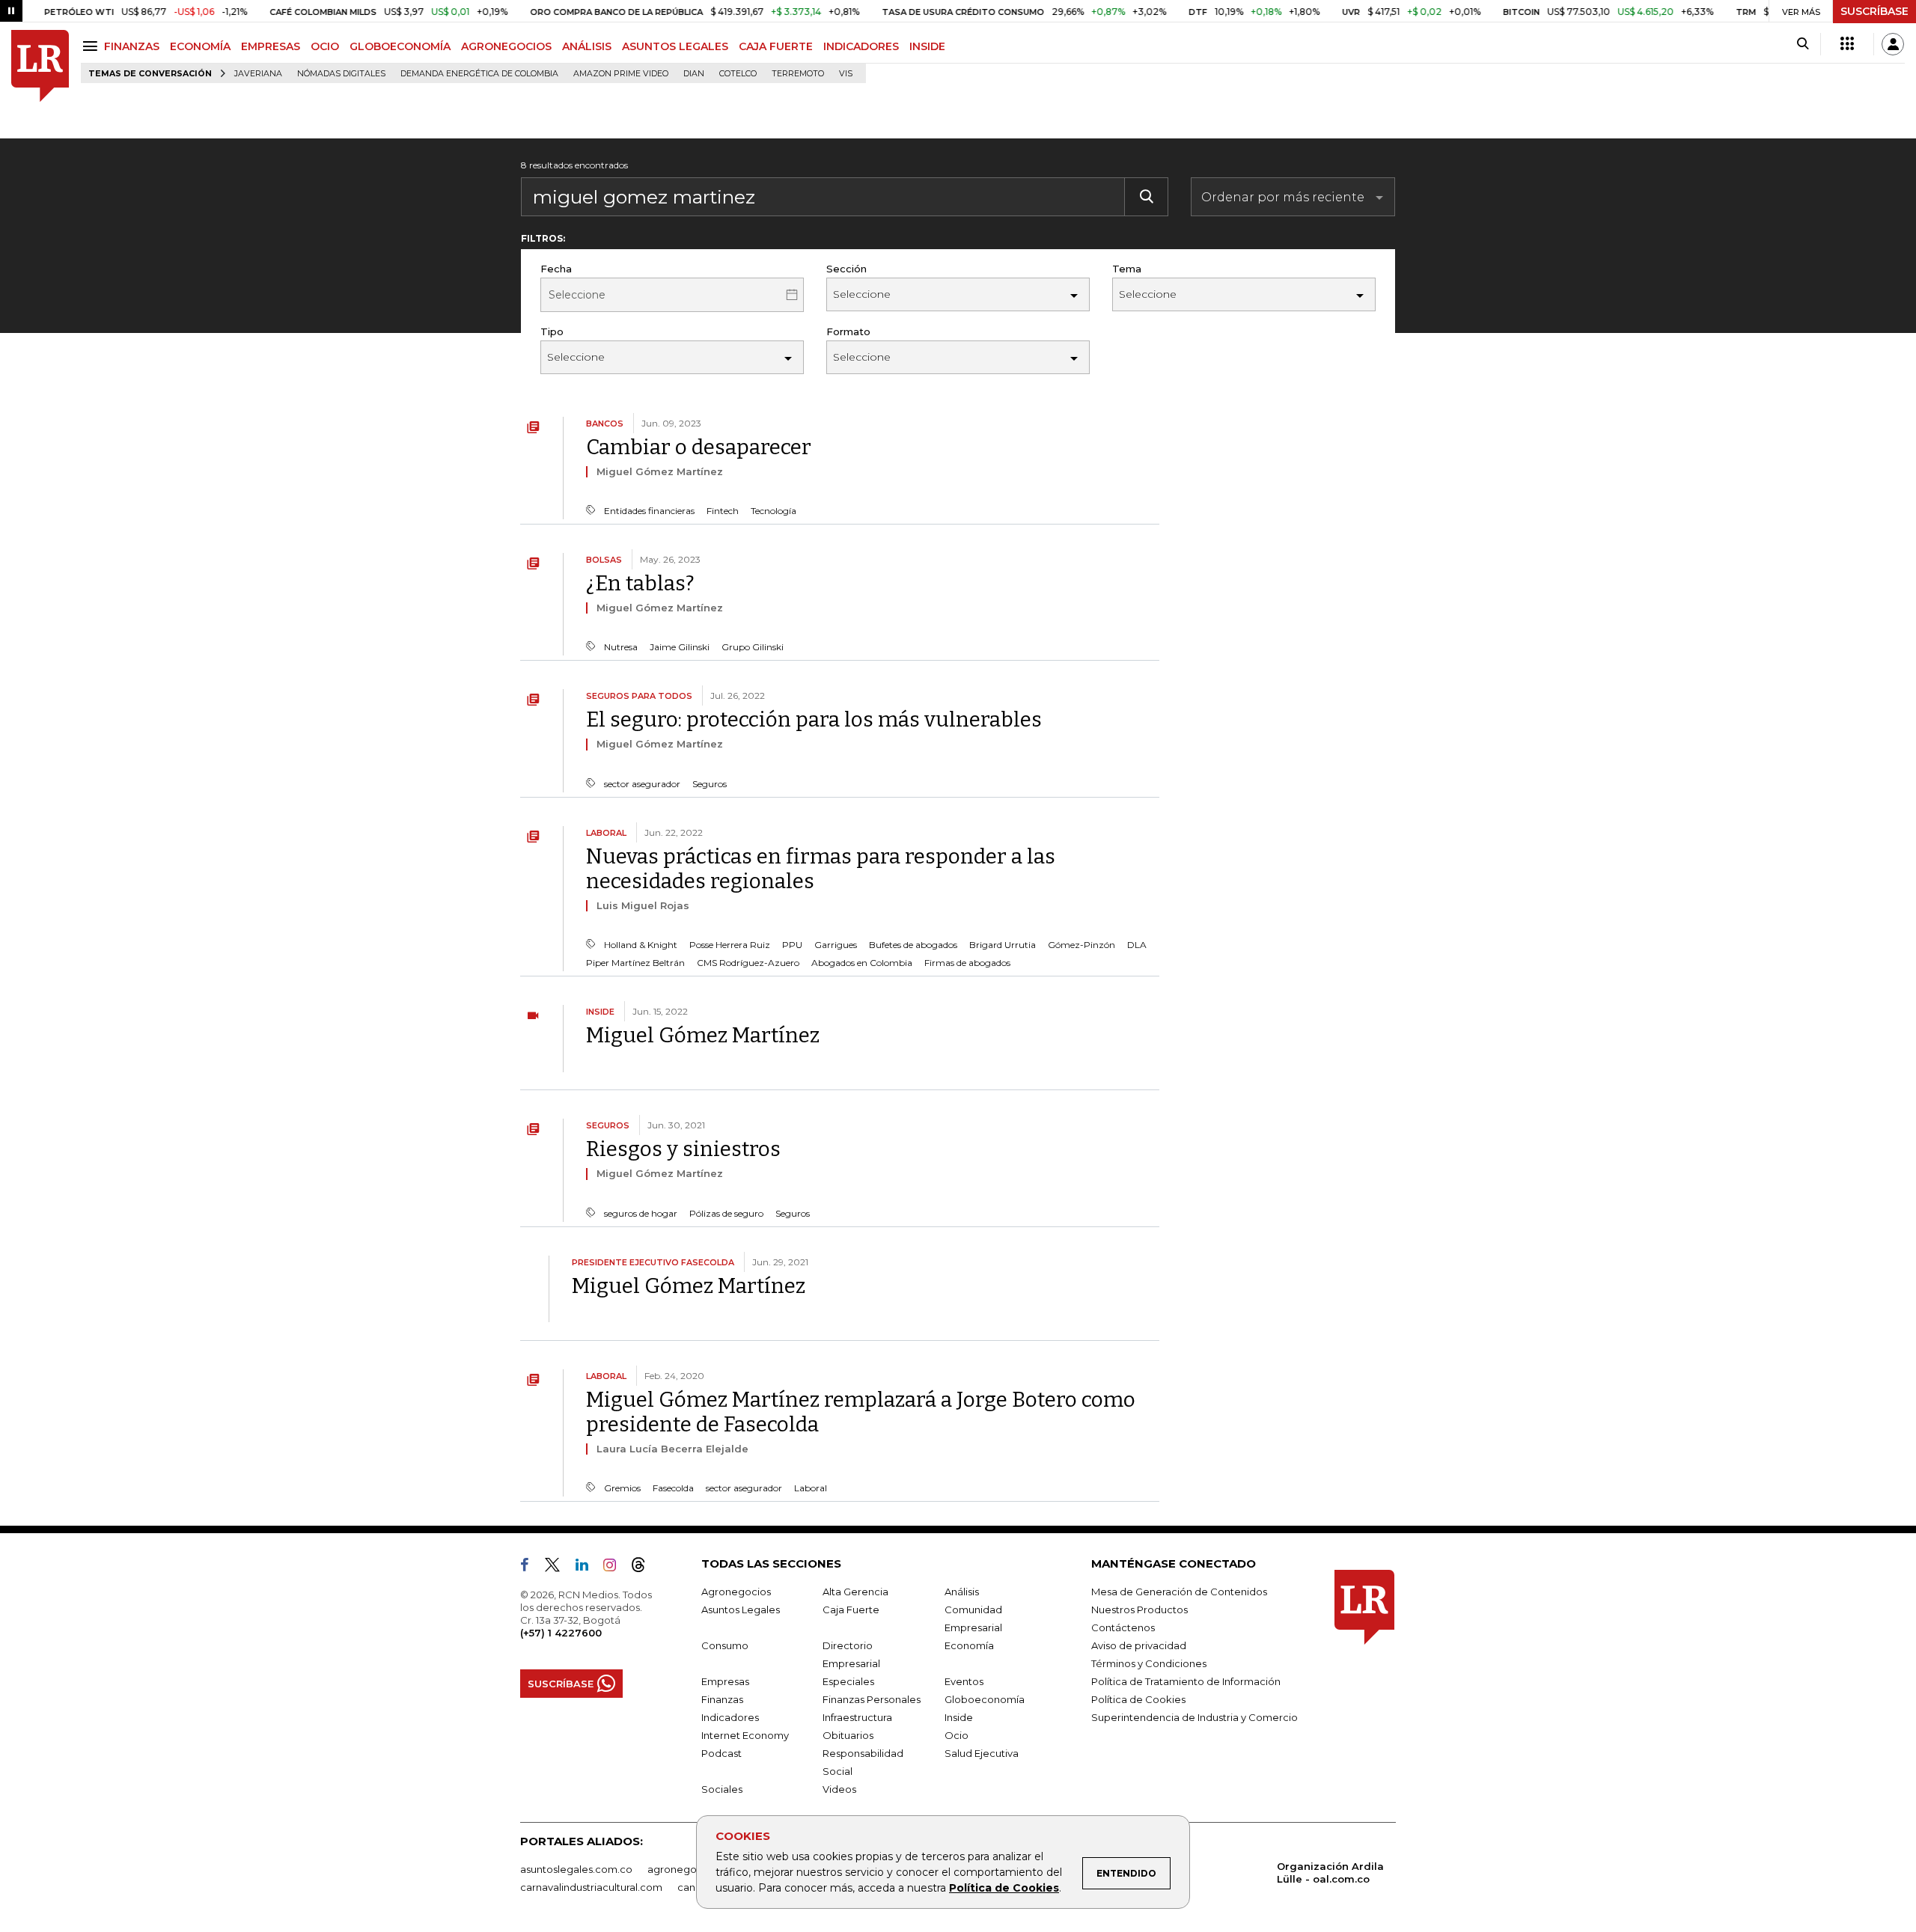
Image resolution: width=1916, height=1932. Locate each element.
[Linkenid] (588, 1568)
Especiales (848, 1681)
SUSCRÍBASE (1874, 11)
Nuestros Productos (1139, 1610)
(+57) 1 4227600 (561, 1633)
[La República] (40, 66)
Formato (848, 331)
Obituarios (848, 1735)
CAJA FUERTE (776, 46)
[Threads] (644, 1568)
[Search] (1803, 44)
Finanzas (722, 1699)
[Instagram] (616, 1568)
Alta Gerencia (855, 1592)
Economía (969, 1645)
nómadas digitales (341, 74)
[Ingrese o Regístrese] (1893, 44)
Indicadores (730, 1717)
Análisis (962, 1592)
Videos (839, 1789)
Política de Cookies (1004, 1888)
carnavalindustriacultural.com (591, 1887)
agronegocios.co (689, 1869)
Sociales (722, 1789)
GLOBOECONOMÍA (400, 46)
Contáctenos (1123, 1627)
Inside (959, 1717)
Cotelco (738, 74)
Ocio (957, 1735)
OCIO (325, 46)
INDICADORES (861, 46)
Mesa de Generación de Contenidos (1179, 1592)
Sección (846, 269)
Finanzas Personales (872, 1699)
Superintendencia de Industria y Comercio (1195, 1717)
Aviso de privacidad (1139, 1645)
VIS (846, 74)
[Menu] (92, 46)
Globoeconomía (985, 1699)
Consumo (725, 1645)
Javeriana (258, 74)
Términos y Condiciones (1149, 1663)
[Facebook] (531, 1568)
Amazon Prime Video (621, 74)
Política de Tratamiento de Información (1186, 1681)
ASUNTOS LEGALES (675, 46)
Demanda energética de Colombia (479, 74)
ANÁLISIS (587, 46)
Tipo (552, 331)
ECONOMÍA (200, 46)
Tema (1127, 269)
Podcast (721, 1753)
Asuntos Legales (741, 1610)
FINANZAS (132, 46)
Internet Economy (745, 1735)
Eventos (964, 1681)
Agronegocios (736, 1592)
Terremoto (798, 74)
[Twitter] (558, 1568)
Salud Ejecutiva (982, 1753)
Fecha (556, 269)
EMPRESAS (271, 46)
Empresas (725, 1681)
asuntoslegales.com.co (576, 1869)
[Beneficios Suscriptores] (1847, 44)
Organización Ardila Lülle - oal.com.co (1330, 1873)
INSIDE (927, 46)
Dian (694, 74)
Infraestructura (857, 1717)
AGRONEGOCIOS (506, 46)
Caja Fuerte (851, 1610)
